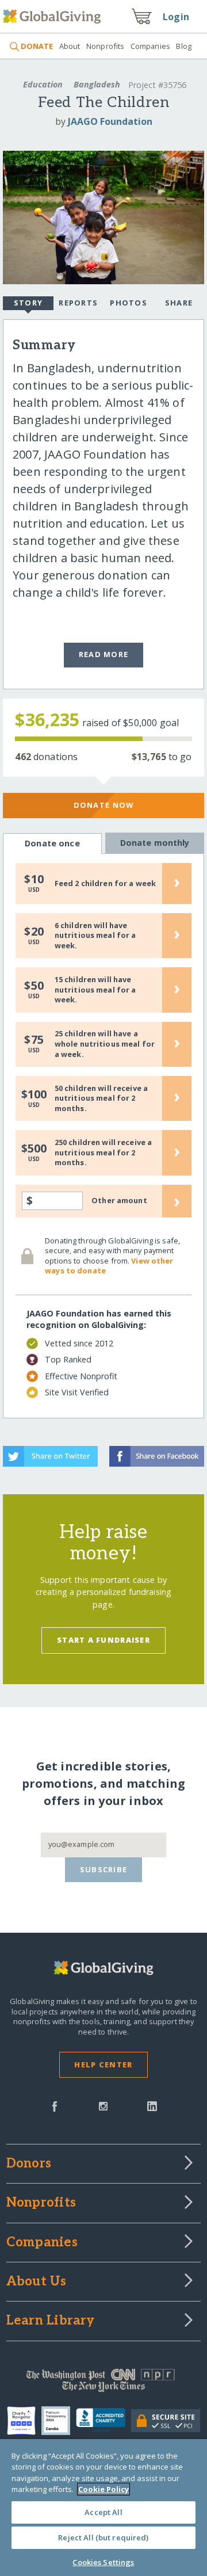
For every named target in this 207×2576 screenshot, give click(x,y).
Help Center (103, 2064)
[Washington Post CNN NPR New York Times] (103, 2383)
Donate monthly (155, 843)
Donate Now (104, 805)
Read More (104, 654)
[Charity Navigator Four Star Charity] (24, 2421)
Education (43, 84)
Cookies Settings (103, 2562)
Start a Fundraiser (103, 1640)
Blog (184, 46)
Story (28, 303)
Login (176, 17)
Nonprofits (105, 46)
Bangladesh (97, 84)
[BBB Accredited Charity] (104, 2421)
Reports (78, 303)
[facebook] (55, 2105)
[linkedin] (152, 2105)
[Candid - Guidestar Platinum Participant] (59, 2421)
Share (179, 303)
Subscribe (104, 1869)
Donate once (52, 843)
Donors (29, 2164)
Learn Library (51, 2321)
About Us (37, 2282)
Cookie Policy (103, 2489)
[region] (103, 2508)
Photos (129, 303)
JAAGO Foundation (110, 121)
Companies (150, 46)
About (70, 46)
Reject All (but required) (103, 2537)
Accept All (103, 2512)
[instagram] (103, 2105)
